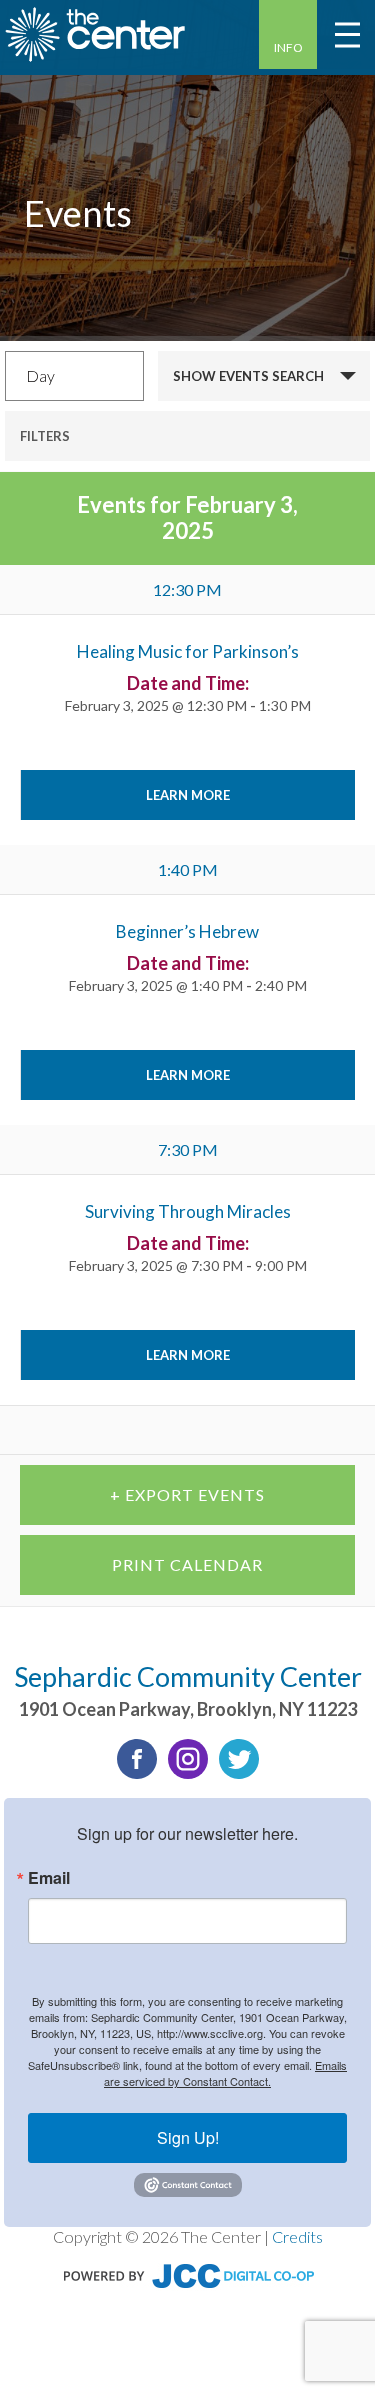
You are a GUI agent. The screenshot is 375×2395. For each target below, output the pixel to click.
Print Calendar (187, 1564)
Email (49, 1878)
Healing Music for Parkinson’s (188, 651)
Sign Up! (188, 2137)
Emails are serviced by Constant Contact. (225, 2073)
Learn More (188, 795)
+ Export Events (187, 1494)
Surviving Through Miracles (188, 1211)
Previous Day (82, 1430)
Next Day (308, 1430)
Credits (297, 2236)
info (288, 47)
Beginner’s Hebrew (187, 931)
